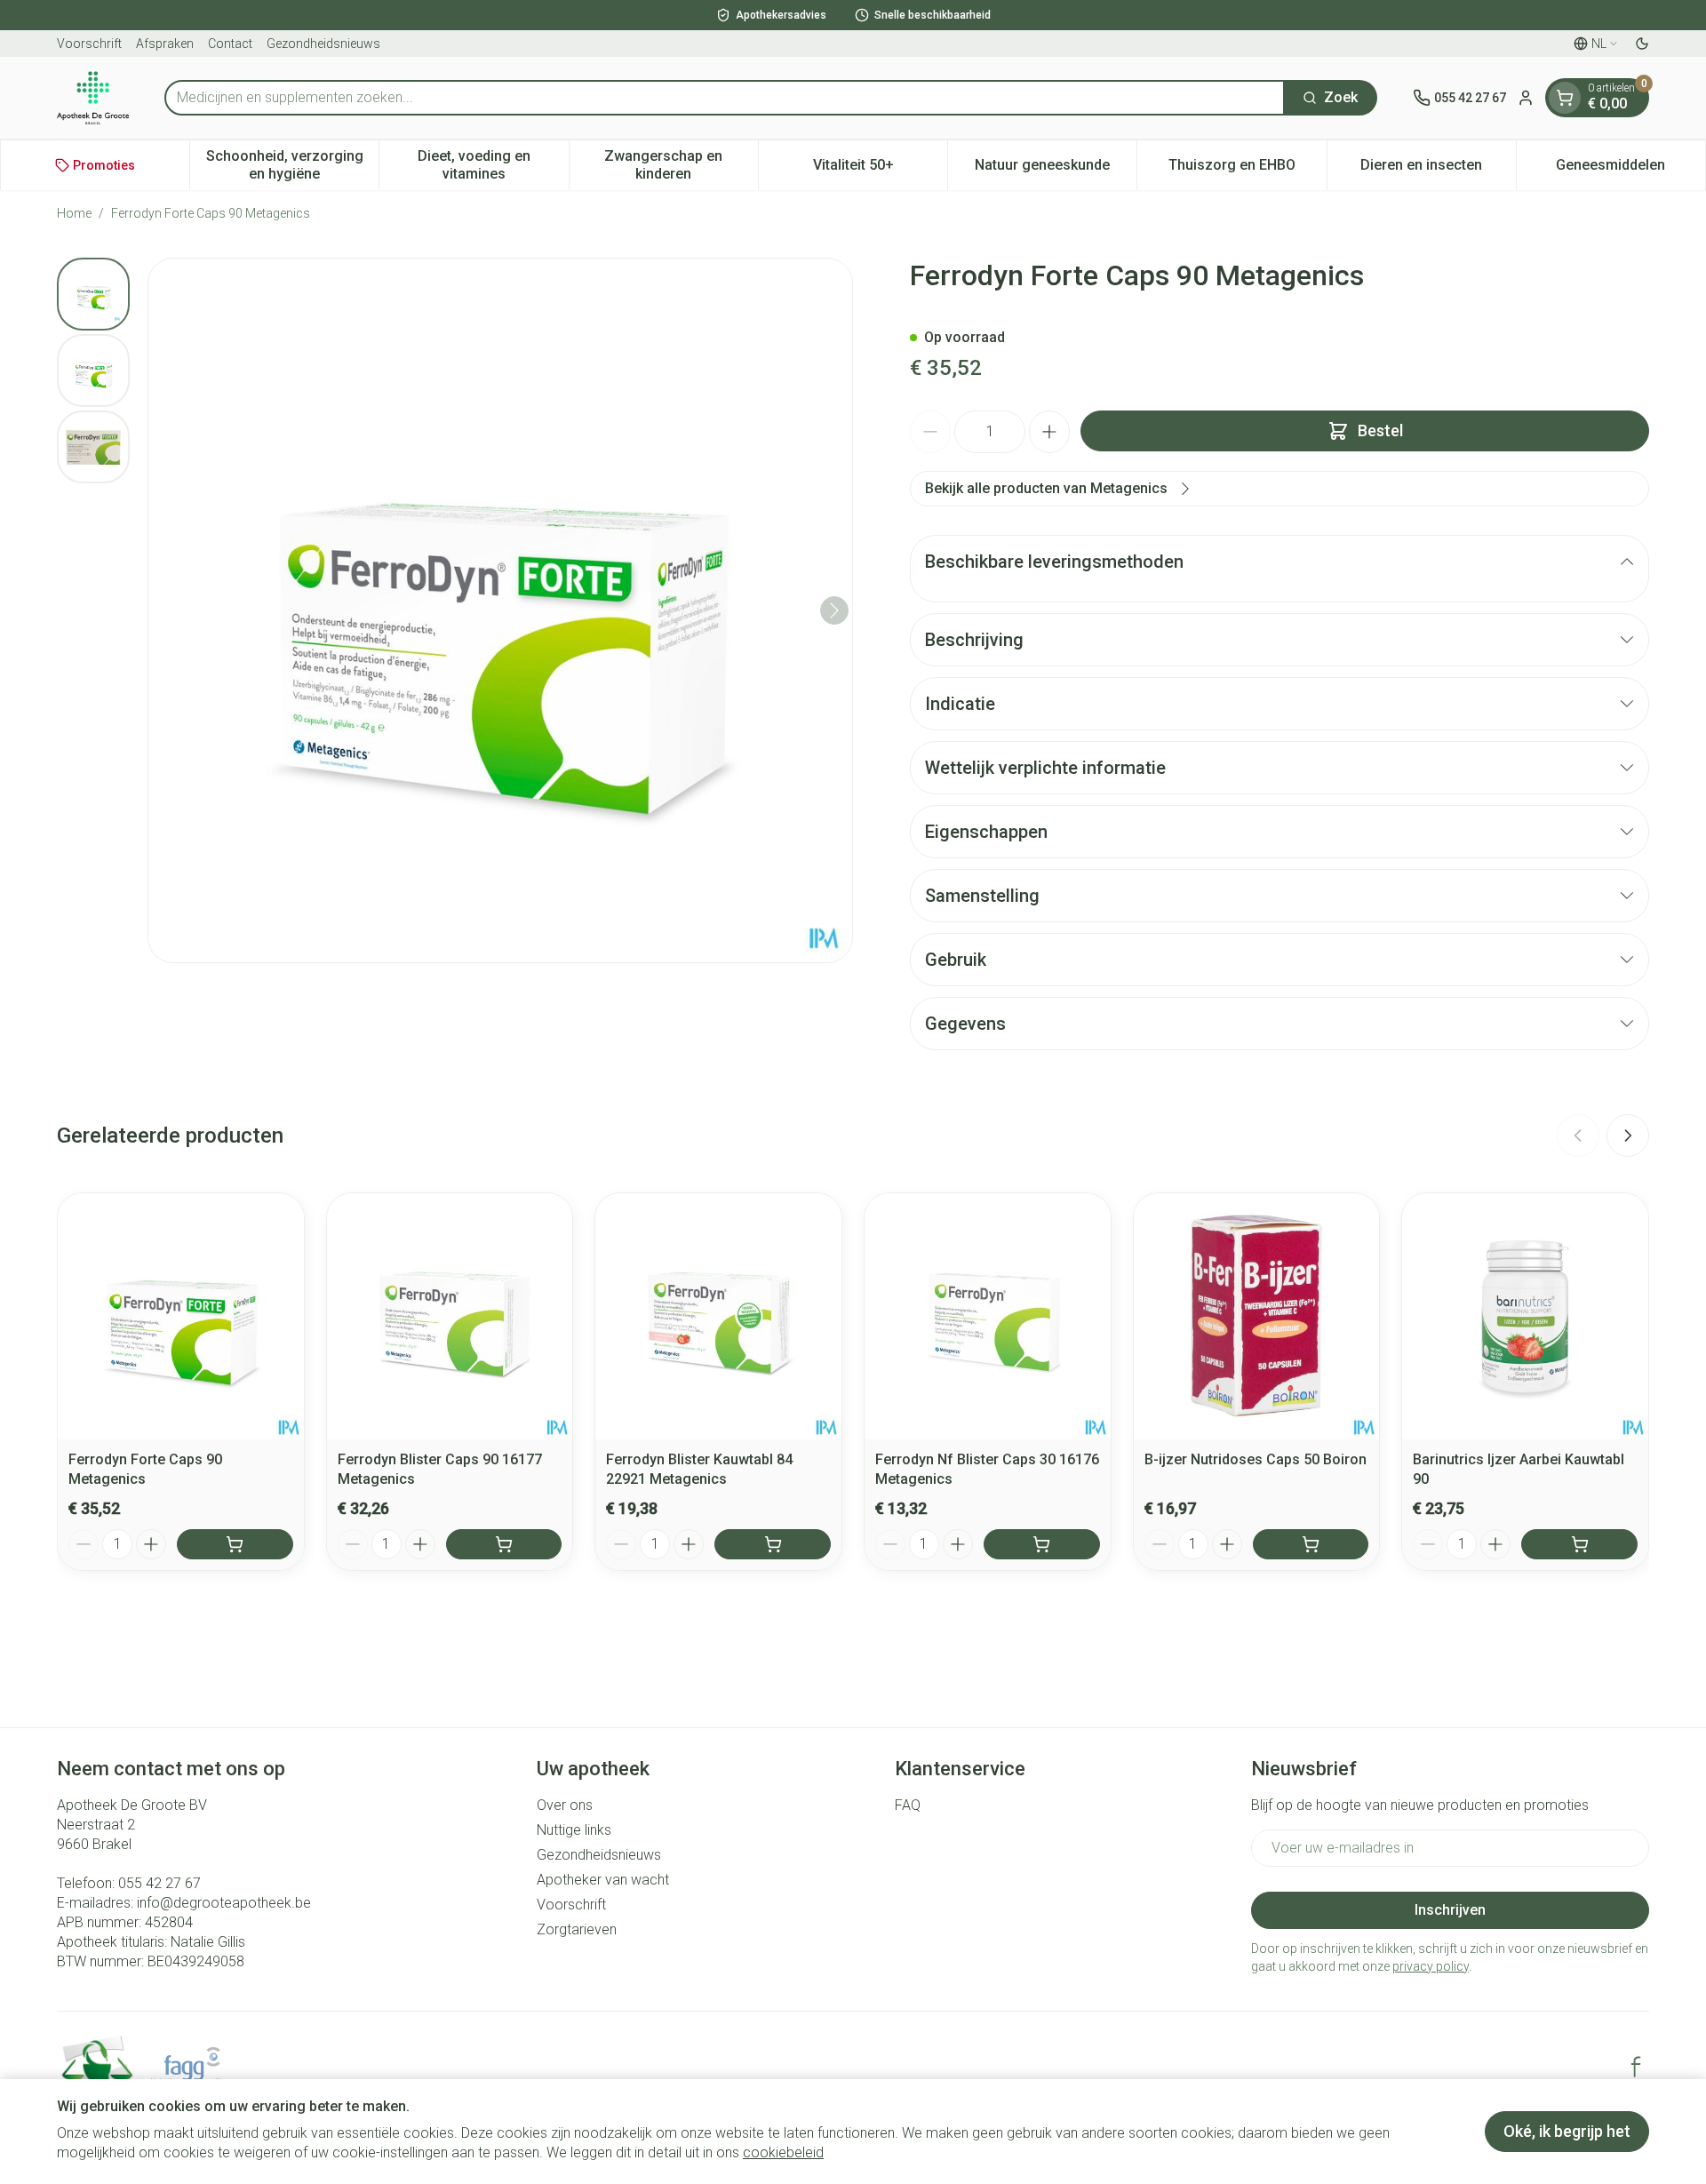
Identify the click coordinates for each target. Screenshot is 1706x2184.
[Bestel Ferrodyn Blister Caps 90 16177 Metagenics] (504, 1544)
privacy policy (1431, 1966)
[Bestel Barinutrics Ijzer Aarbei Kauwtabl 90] (1579, 1544)
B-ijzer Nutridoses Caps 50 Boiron (1256, 1459)
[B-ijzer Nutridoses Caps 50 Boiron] (1257, 1316)
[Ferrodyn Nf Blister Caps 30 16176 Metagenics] (988, 1316)
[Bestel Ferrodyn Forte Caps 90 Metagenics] (235, 1544)
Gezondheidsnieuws (323, 44)
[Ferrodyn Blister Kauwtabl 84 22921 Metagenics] (718, 1316)
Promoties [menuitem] (104, 165)
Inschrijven (1450, 1910)
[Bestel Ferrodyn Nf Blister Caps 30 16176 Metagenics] (1042, 1544)
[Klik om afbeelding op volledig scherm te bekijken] (500, 610)
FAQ (908, 1805)
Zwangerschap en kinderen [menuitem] (681, 165)
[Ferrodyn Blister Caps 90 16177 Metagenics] (450, 1316)
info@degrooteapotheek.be (224, 1903)
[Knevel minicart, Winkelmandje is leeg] (1565, 98)
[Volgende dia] (1628, 1136)
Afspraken (165, 44)
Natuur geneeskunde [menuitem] (1056, 169)
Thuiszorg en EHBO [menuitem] (1247, 169)
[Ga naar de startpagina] (93, 98)
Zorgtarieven (577, 1929)
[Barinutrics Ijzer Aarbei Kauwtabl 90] (1525, 1316)
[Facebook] (1636, 2067)
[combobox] (725, 98)
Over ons (565, 1805)
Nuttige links (574, 1830)
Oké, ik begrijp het (1567, 2131)
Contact (230, 44)
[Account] (1526, 98)
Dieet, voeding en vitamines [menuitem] (493, 165)
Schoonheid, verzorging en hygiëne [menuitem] (292, 165)
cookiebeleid (783, 2152)
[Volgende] (834, 610)
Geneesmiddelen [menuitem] (1630, 169)
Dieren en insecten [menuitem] (1438, 169)
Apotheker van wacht (603, 1880)
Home (74, 213)
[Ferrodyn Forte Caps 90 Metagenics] (181, 1316)
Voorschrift (89, 44)
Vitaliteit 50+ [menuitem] (880, 169)
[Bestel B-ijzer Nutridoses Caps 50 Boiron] (1311, 1544)
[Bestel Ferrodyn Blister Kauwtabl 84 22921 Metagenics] (773, 1544)
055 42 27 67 (159, 1883)
